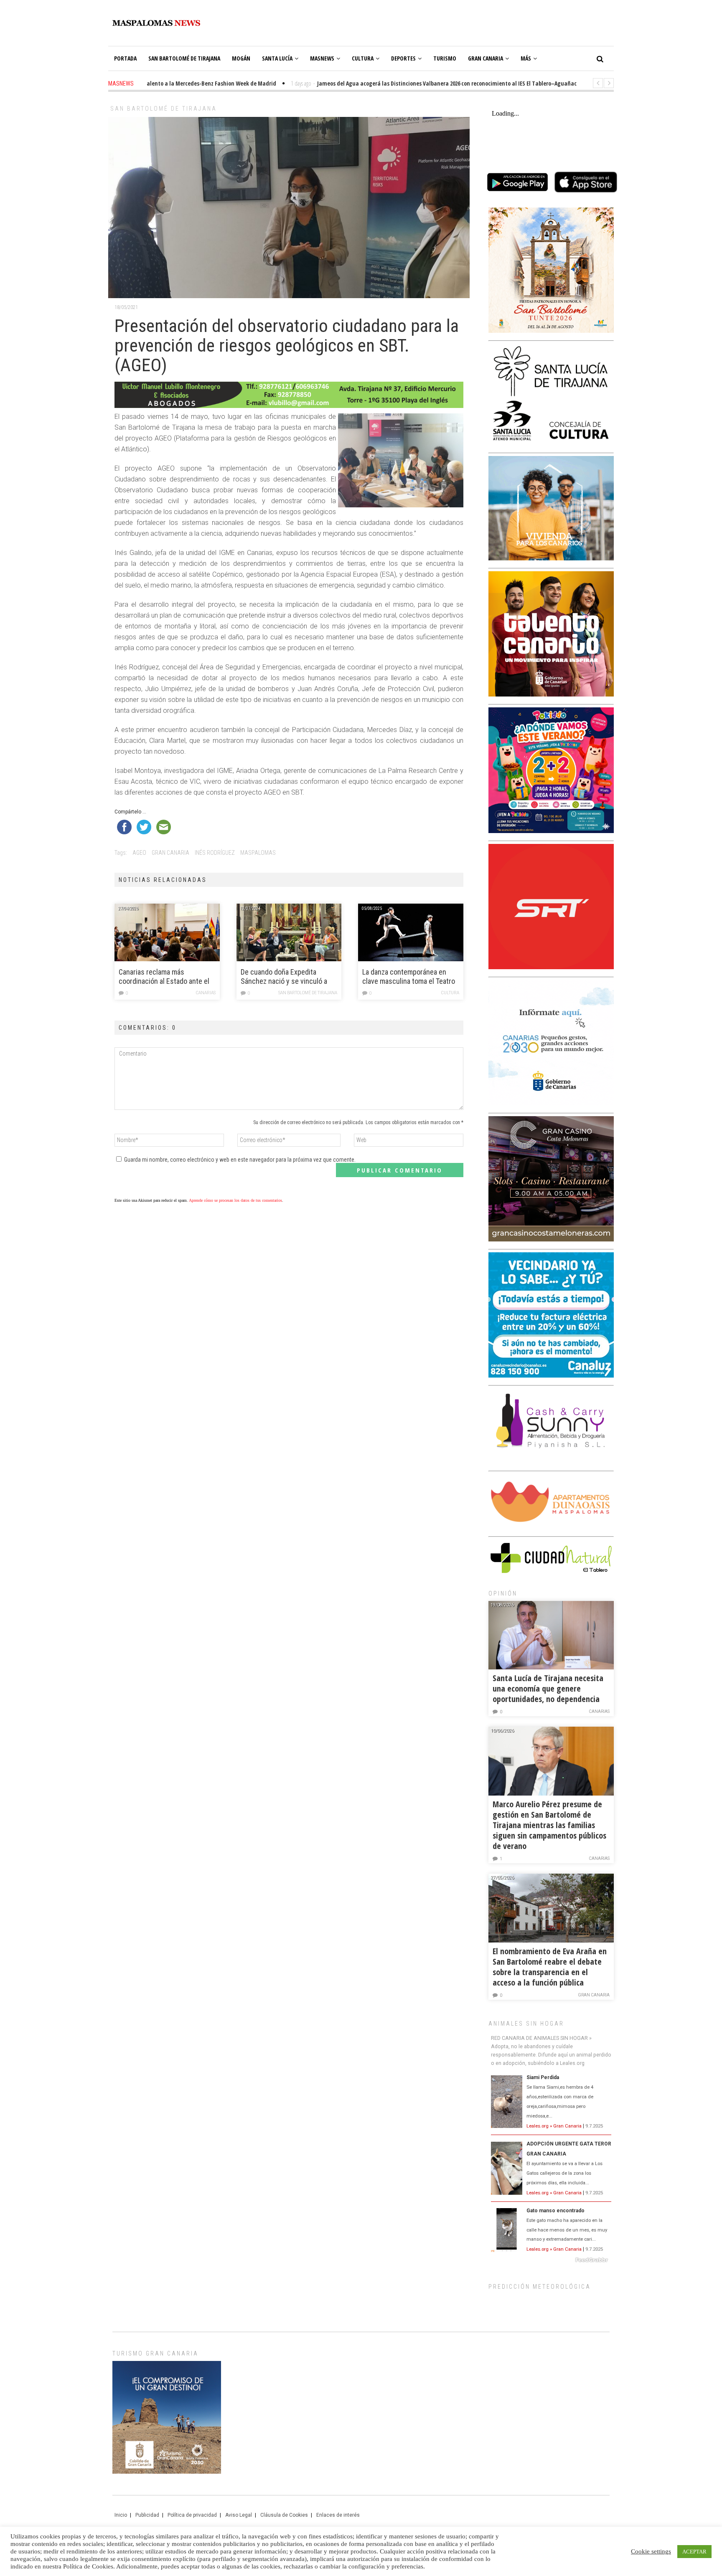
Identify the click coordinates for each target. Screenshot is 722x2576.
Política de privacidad (192, 2515)
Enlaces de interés (338, 2515)
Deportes (403, 58)
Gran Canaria (486, 58)
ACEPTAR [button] (694, 2552)
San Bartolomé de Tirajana (184, 58)
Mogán (241, 58)
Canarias (206, 993)
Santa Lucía (277, 58)
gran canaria (170, 853)
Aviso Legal (239, 2515)
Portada (125, 58)
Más (526, 58)
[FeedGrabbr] (551, 2260)
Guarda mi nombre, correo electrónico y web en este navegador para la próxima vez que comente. (240, 1160)
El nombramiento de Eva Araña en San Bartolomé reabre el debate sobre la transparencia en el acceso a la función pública (550, 1967)
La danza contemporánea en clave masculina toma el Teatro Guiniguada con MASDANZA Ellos (409, 977)
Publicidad (147, 2515)
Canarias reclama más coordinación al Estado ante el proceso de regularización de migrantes (164, 977)
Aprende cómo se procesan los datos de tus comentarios (235, 1200)
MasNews (322, 58)
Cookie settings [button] (651, 2551)
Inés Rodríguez (215, 853)
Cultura (363, 58)
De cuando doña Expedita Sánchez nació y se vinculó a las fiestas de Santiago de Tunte (289, 977)
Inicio (121, 2515)
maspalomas (258, 853)
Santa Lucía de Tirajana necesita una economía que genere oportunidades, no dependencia (548, 1688)
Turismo (445, 58)
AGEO (139, 853)
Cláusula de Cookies (284, 2515)
